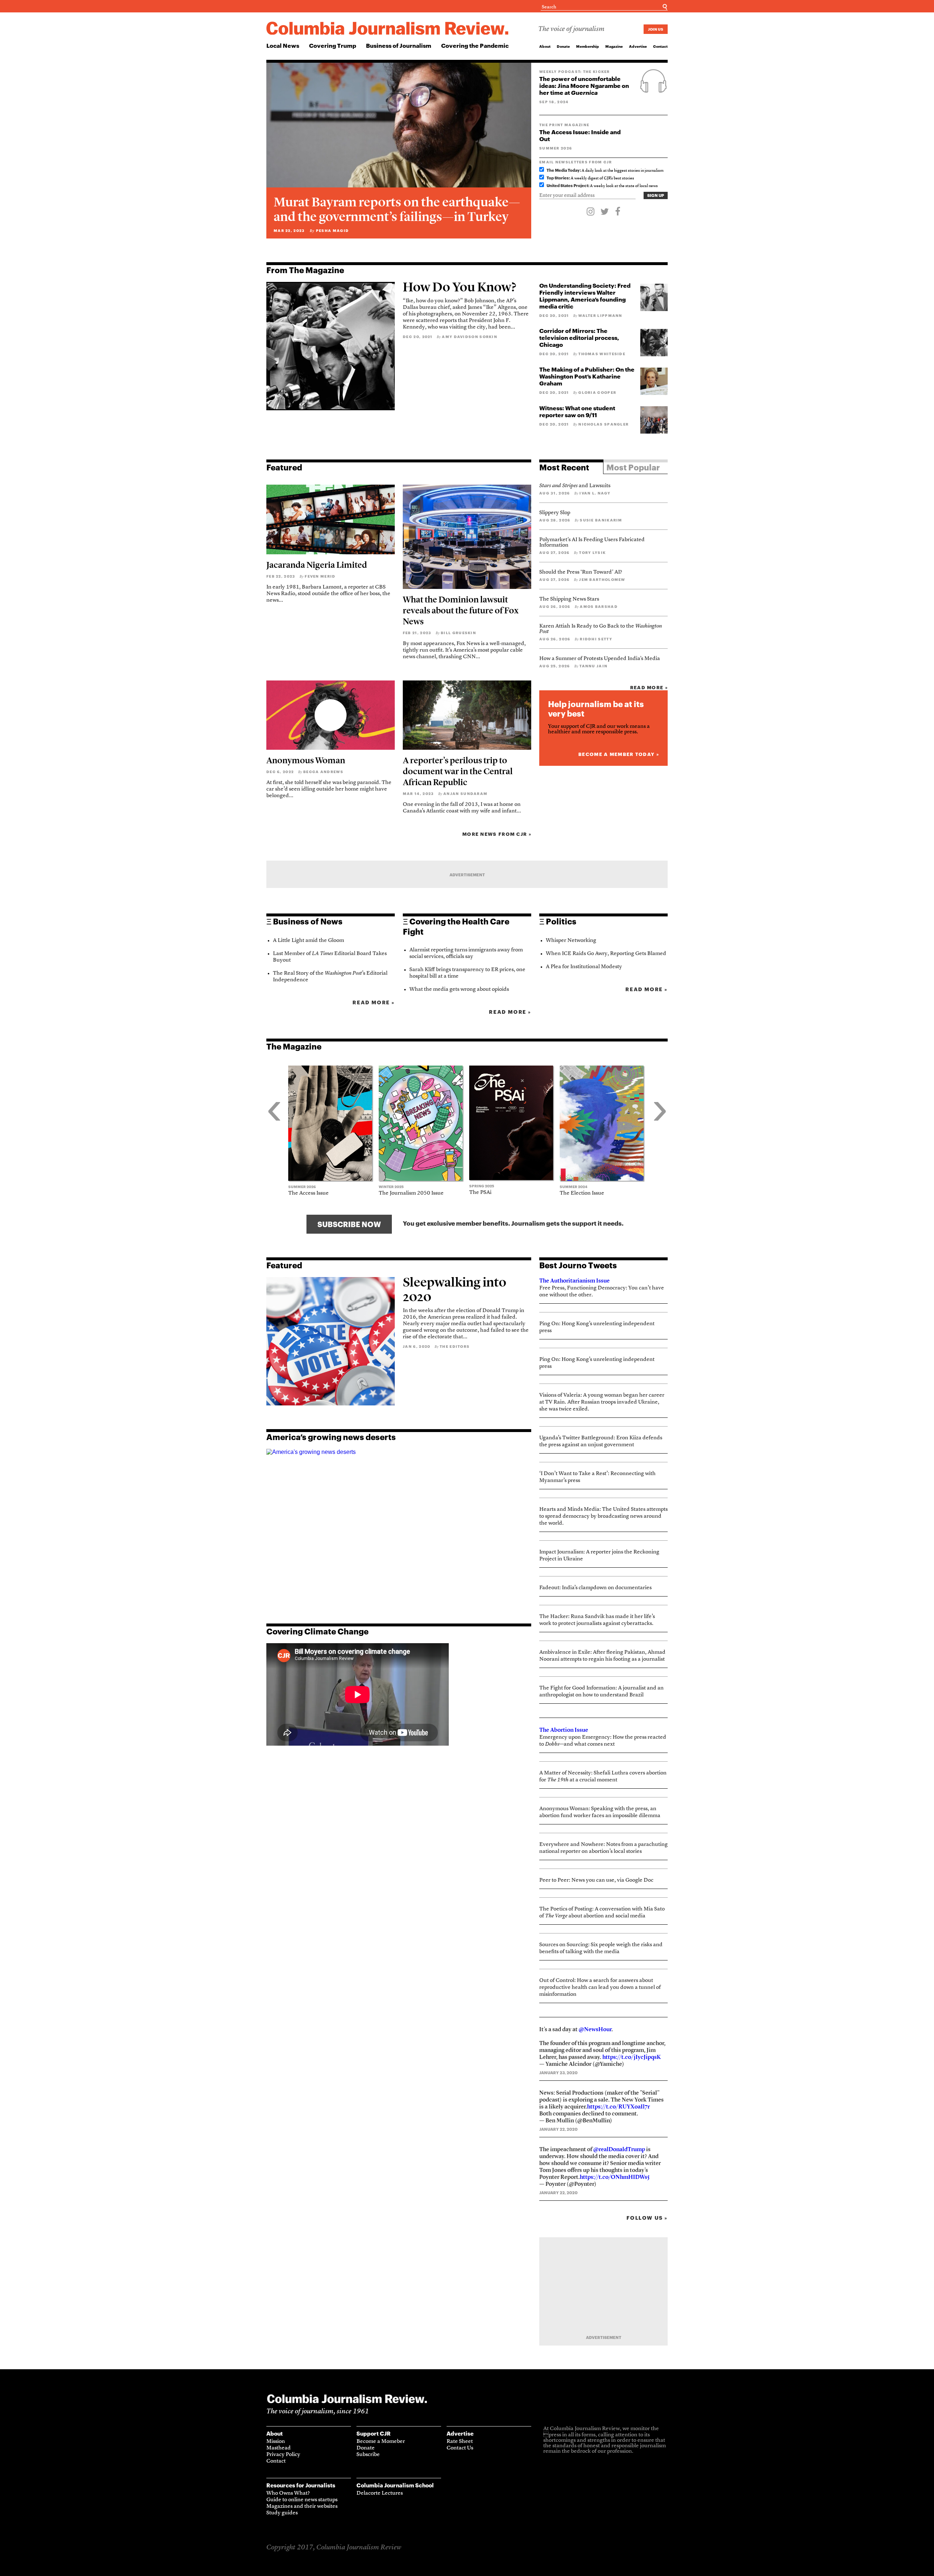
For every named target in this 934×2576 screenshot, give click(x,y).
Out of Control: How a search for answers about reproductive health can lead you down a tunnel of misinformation (600, 1988)
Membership (588, 46)
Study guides (282, 2513)
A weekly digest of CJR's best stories (590, 179)
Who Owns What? (288, 2493)
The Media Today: (564, 170)
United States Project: (568, 185)
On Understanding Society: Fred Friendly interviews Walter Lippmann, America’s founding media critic (585, 296)
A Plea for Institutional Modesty (584, 967)
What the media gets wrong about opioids (459, 990)
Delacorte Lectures (380, 2493)
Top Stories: (558, 178)
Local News (283, 45)
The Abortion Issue (564, 1730)
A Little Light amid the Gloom (308, 941)
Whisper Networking (571, 941)
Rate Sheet (460, 2442)
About (545, 46)
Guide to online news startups (302, 2500)
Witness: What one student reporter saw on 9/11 (577, 411)
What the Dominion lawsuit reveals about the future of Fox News (461, 610)
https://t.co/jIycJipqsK (632, 2057)
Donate (563, 46)
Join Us (656, 29)
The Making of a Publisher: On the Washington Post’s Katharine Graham (587, 376)
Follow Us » (647, 2218)
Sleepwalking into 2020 (455, 1289)
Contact (660, 46)
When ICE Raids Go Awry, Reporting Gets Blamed (606, 954)
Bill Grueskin (458, 633)
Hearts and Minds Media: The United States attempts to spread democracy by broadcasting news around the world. (603, 1516)
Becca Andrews (323, 772)
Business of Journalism (399, 45)
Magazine (614, 46)
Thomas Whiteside (602, 354)
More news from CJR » (497, 834)
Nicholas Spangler (603, 424)
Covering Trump (333, 45)
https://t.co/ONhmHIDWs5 (615, 2177)
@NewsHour (595, 2029)
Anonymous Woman (306, 760)
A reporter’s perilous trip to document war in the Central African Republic (458, 771)
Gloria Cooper (597, 392)
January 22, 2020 (558, 2129)
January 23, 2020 (558, 2073)
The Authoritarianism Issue (574, 1281)
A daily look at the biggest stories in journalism (605, 171)
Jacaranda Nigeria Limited (317, 565)
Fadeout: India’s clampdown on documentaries (595, 1588)
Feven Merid (320, 576)
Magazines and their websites (302, 2507)
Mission (276, 2442)
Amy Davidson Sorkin (470, 337)
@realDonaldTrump (619, 2149)
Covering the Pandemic (475, 45)
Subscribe (368, 2455)
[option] (333, 1131)
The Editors (455, 1346)
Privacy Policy (283, 2455)
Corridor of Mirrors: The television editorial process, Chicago (579, 337)
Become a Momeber (381, 2442)
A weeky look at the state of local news (602, 186)
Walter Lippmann (600, 315)
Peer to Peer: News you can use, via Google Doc (596, 1880)
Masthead (279, 2448)
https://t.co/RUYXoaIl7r (618, 2106)
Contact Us (460, 2448)
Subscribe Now (349, 1224)
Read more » (649, 687)
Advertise (638, 46)
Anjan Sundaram (465, 794)
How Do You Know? (460, 287)
